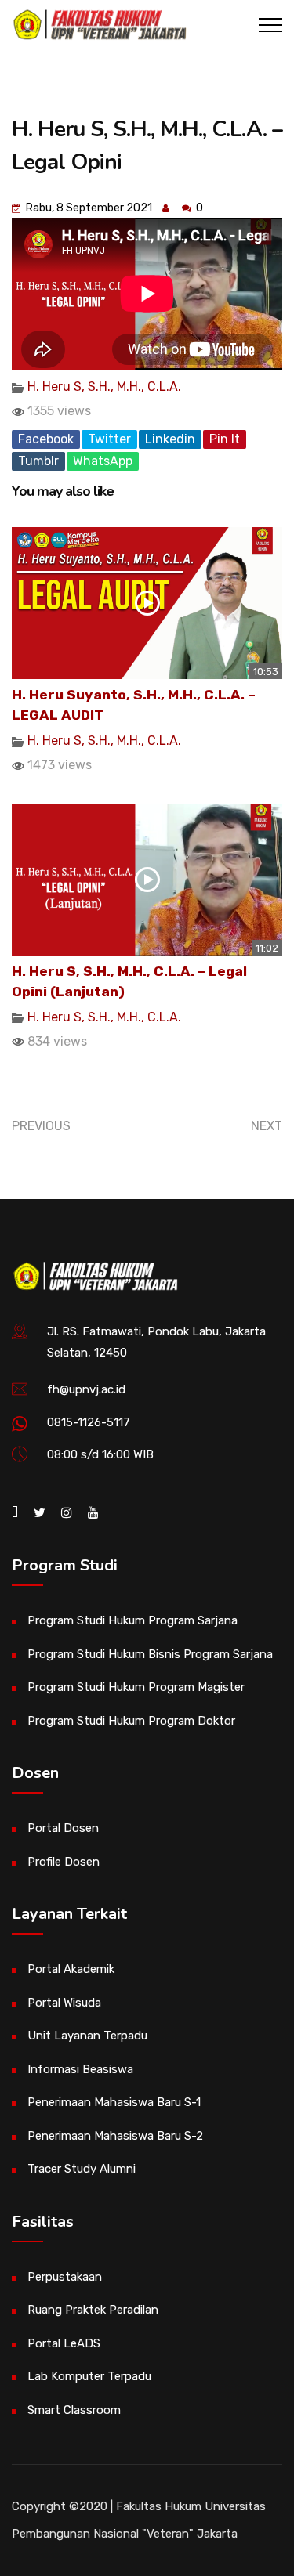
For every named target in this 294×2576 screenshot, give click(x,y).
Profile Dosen (64, 1862)
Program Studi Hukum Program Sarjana (132, 1620)
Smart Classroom (74, 2410)
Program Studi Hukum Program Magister (136, 1687)
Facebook (46, 439)
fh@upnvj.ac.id (86, 1389)
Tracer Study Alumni (82, 2169)
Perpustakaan (65, 2277)
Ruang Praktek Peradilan (93, 2310)
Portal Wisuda (64, 2003)
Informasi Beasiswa (80, 2069)
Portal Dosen (63, 1828)
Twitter (109, 439)
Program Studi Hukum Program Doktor (131, 1721)
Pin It (225, 439)
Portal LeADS (64, 2343)
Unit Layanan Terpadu (87, 2036)
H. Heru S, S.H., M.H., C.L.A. (104, 387)
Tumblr (38, 461)
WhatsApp (103, 461)
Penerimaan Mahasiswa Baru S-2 (115, 2136)
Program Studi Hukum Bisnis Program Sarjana (150, 1654)
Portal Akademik (71, 1969)
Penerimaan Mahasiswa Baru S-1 (114, 2102)
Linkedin (170, 439)
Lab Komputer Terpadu (89, 2376)
